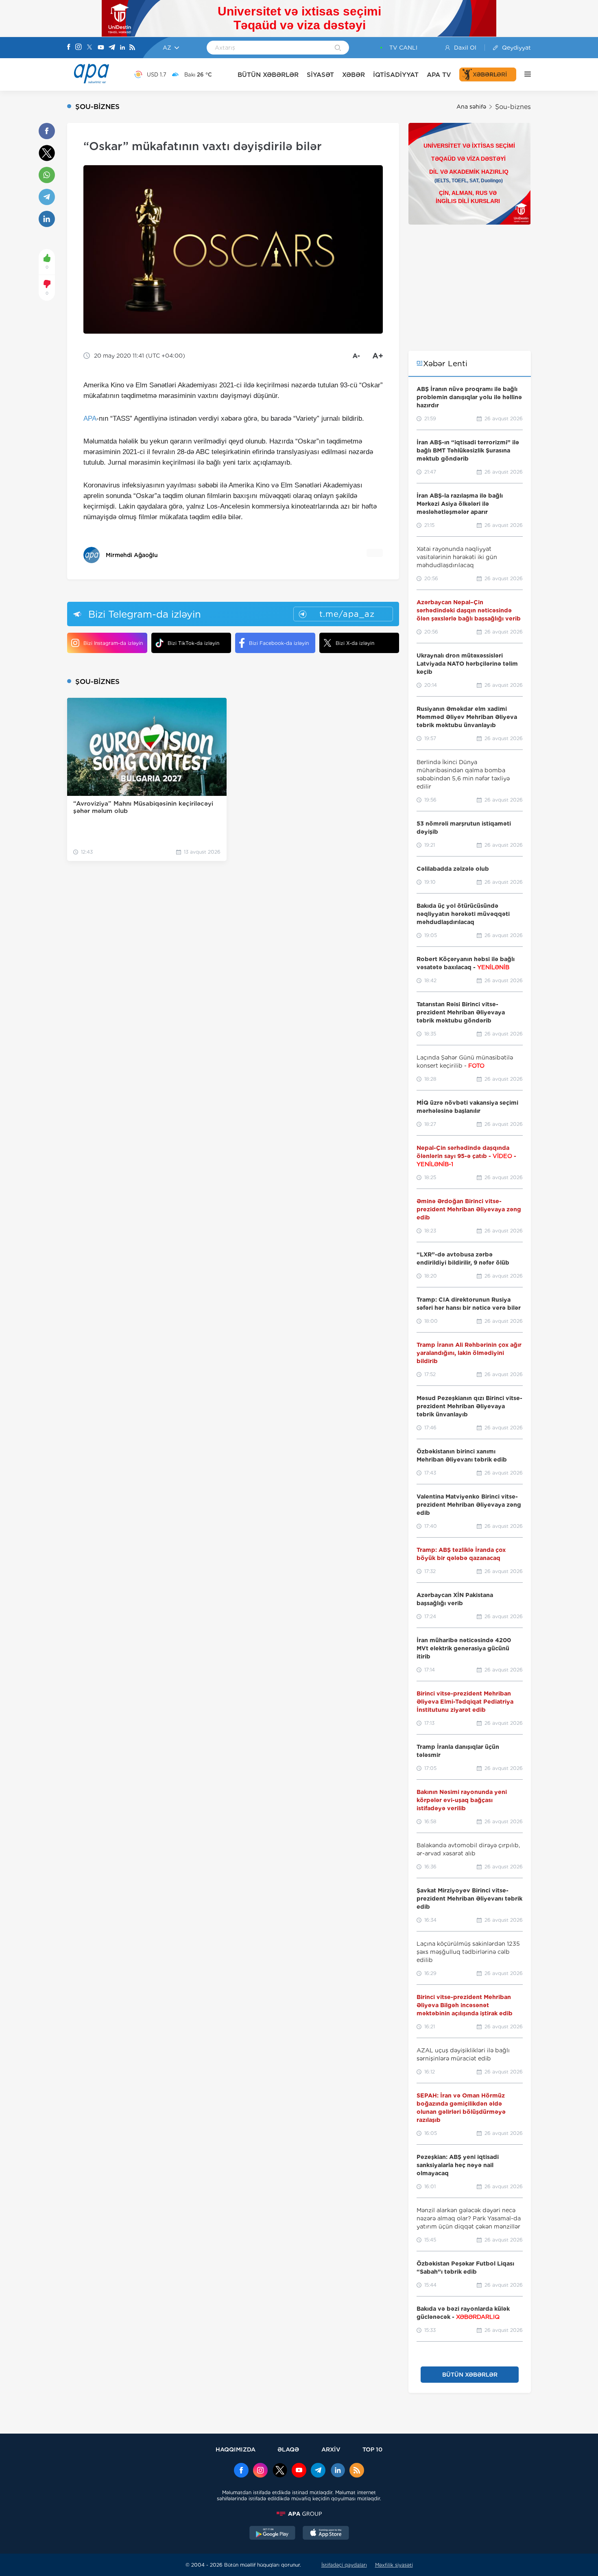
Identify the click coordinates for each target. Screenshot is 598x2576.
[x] (280, 2471)
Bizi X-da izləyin (355, 643)
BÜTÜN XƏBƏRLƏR (268, 75)
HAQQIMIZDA (236, 2449)
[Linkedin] (122, 48)
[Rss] (132, 48)
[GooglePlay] (273, 2534)
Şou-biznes (513, 107)
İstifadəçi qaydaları (344, 2565)
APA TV (439, 75)
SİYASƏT (320, 75)
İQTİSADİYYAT (396, 75)
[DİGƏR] (524, 74)
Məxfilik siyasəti (394, 2565)
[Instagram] (79, 48)
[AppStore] (326, 2534)
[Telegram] (112, 48)
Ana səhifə (471, 107)
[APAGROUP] (299, 2514)
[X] (89, 48)
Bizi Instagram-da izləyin (113, 643)
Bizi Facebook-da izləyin (279, 643)
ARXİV (331, 2449)
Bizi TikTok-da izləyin (193, 643)
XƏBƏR (354, 75)
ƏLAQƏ (288, 2449)
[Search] (338, 48)
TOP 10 (372, 2449)
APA (90, 418)
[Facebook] (69, 48)
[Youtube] (101, 48)
